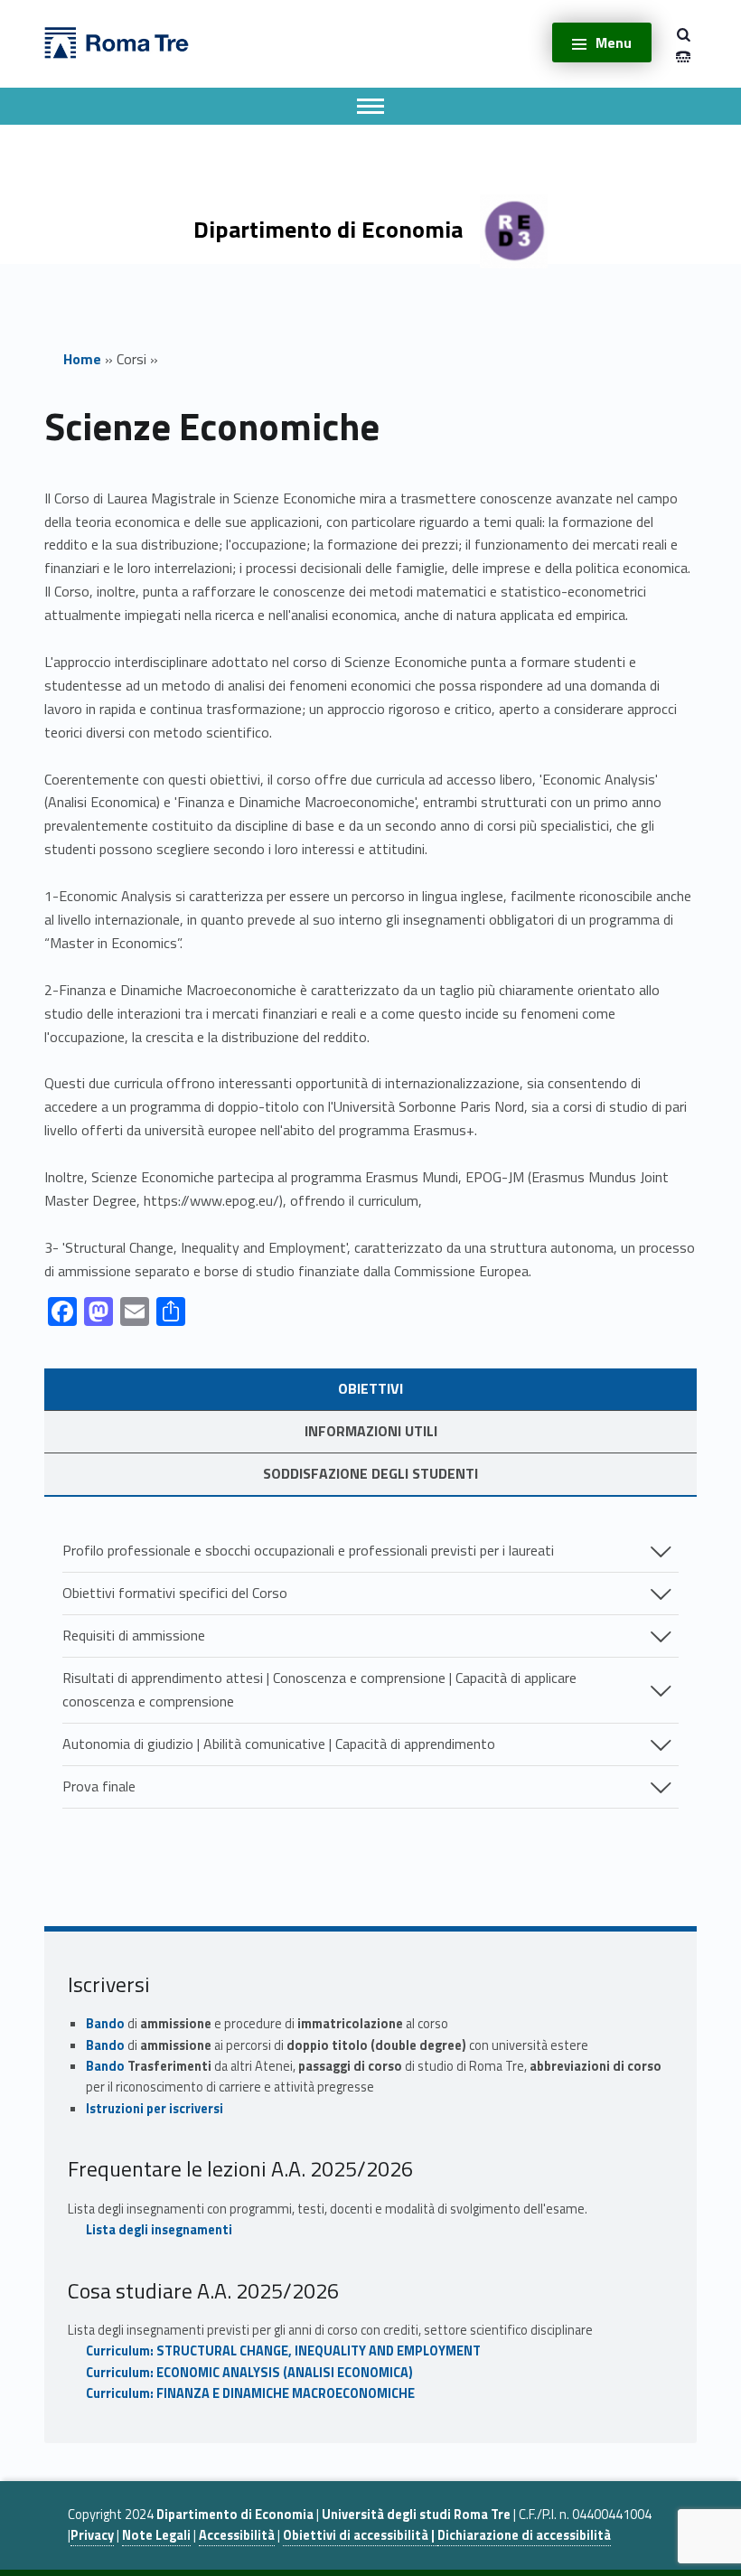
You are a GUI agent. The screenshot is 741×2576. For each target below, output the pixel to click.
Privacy (92, 2535)
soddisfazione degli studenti (370, 1473)
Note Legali (156, 2535)
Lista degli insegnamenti (159, 2230)
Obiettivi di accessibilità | (360, 2535)
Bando (105, 2024)
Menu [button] (614, 42)
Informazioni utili (371, 1431)
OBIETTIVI (370, 1388)
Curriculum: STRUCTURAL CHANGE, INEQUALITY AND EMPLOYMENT (283, 2351)
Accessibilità (237, 2535)
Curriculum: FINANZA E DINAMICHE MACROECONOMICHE (250, 2393)
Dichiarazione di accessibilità (524, 2535)
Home (82, 359)
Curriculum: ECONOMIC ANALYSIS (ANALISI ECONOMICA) (249, 2373)
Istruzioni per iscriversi (155, 2109)
